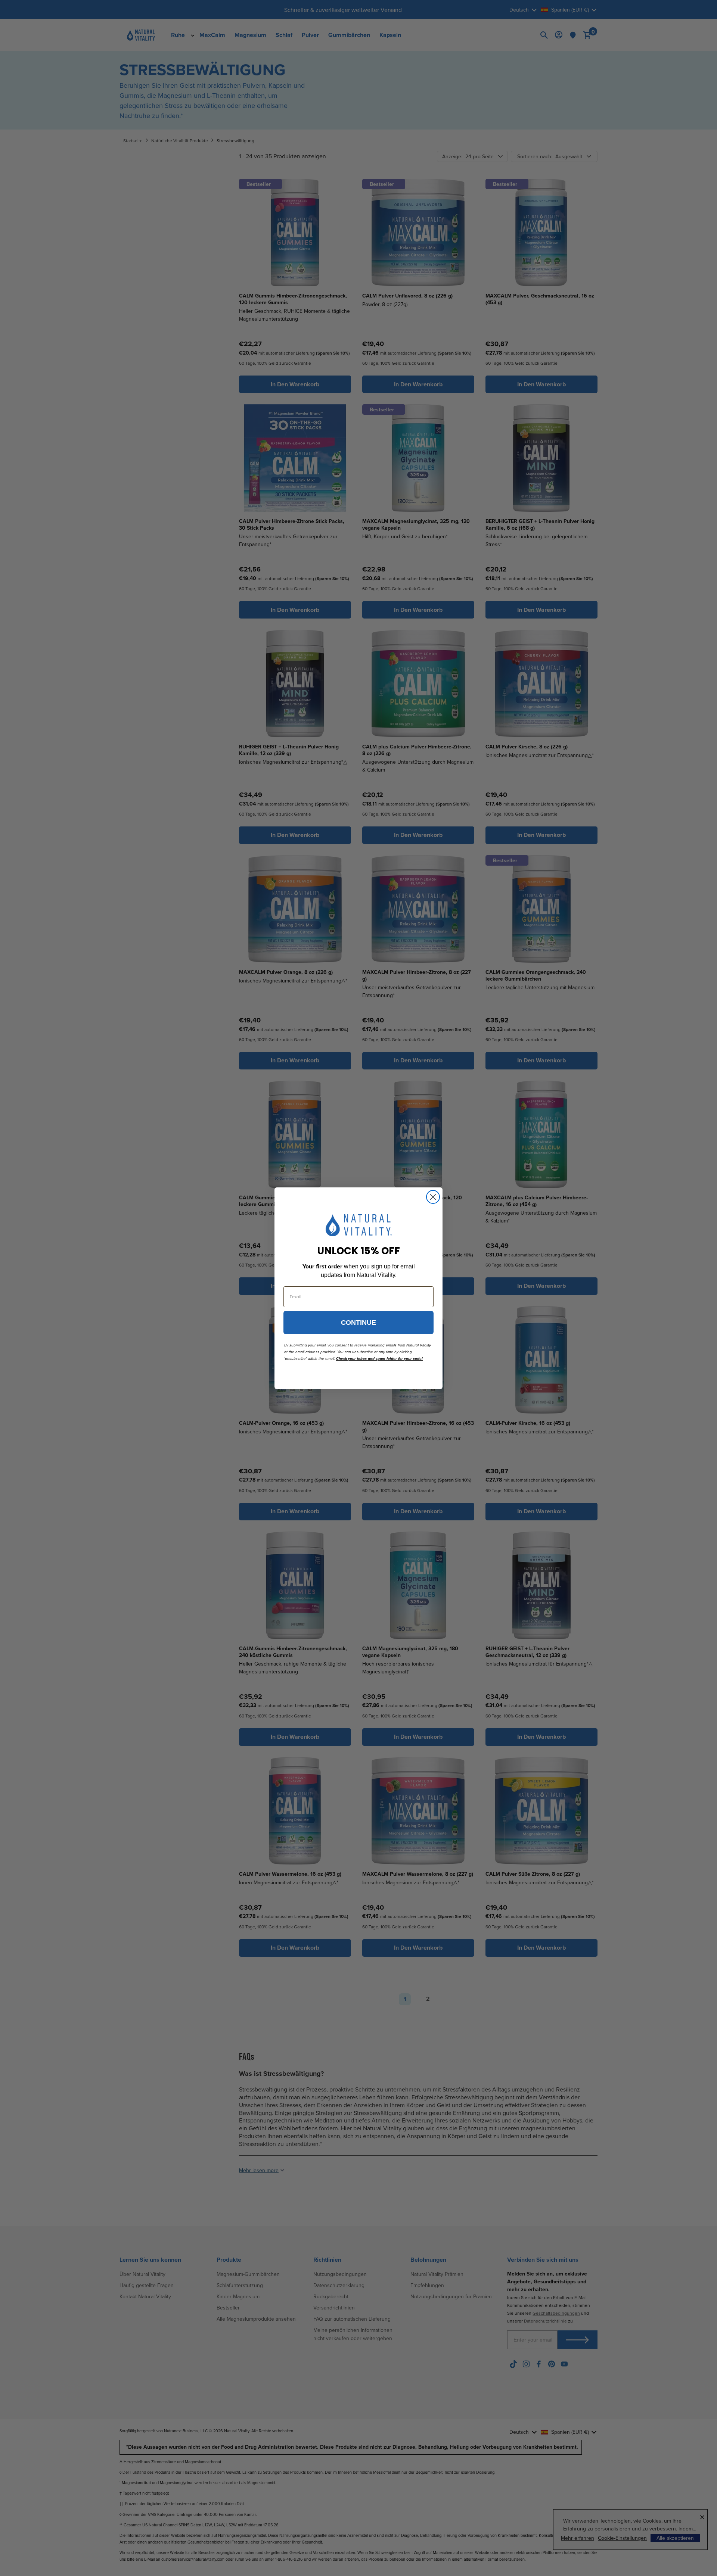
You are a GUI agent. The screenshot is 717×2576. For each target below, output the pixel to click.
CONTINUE (358, 1323)
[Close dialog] (433, 1197)
